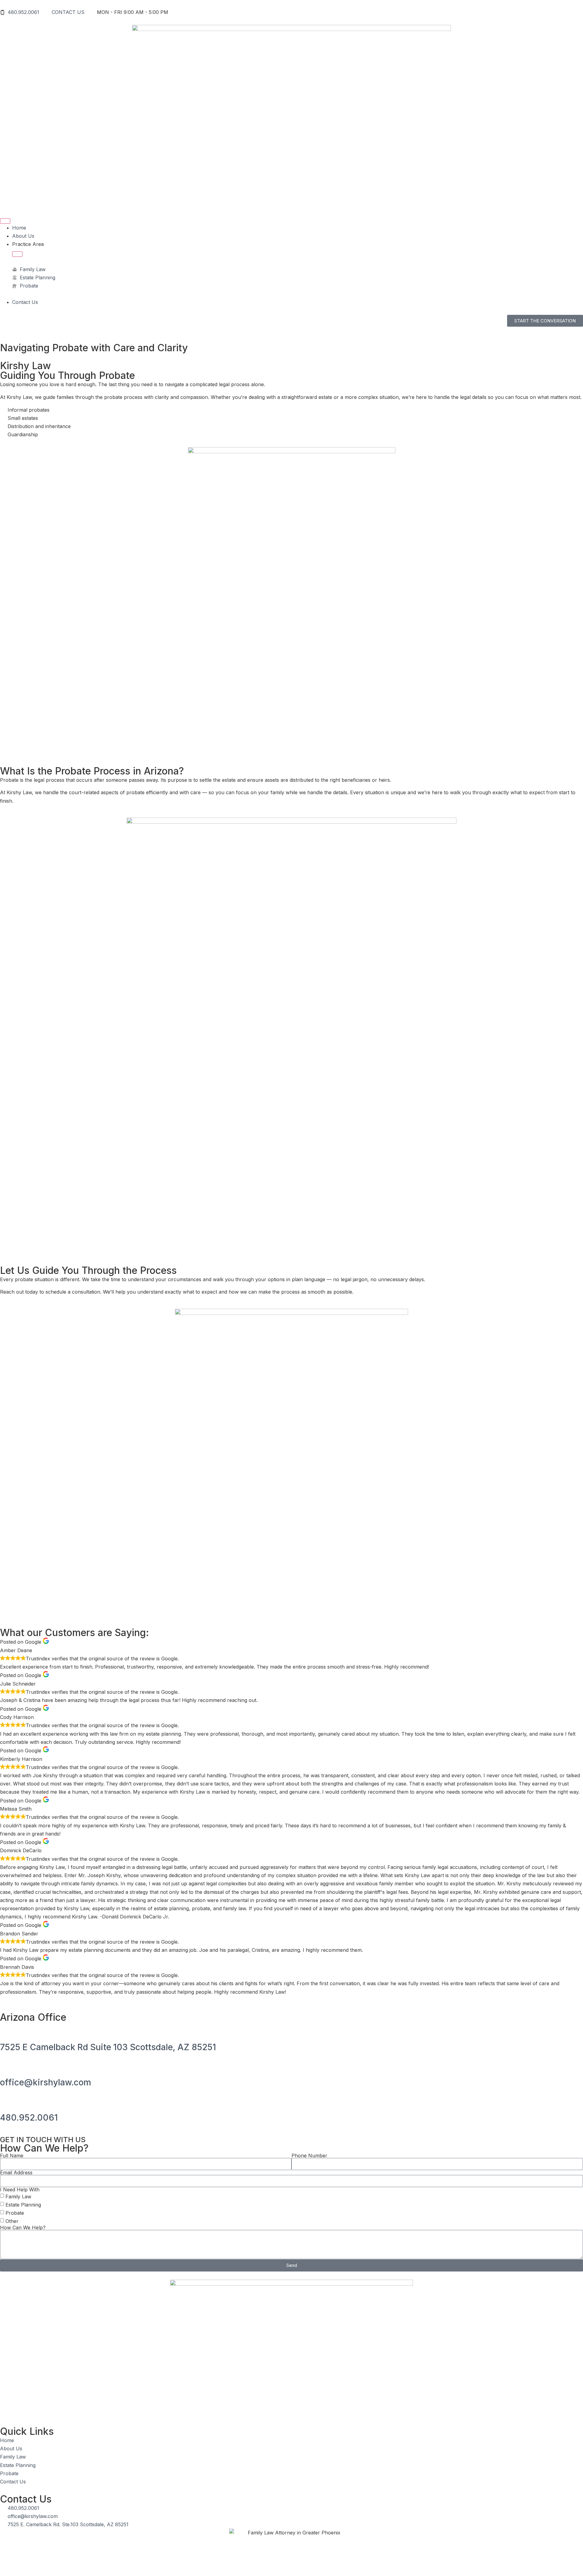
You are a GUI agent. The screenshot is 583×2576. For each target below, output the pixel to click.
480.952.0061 (29, 2118)
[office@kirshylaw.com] (8, 2065)
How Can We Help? (23, 2227)
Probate (15, 2213)
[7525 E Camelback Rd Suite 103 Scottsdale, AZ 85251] (8, 2030)
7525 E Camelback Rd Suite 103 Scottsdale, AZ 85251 (108, 2047)
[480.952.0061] (8, 2100)
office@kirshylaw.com (46, 2082)
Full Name (12, 2156)
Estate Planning (23, 2205)
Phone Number (309, 2156)
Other (12, 2221)
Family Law (18, 2196)
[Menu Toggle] (5, 221)
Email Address (16, 2173)
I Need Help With (20, 2190)
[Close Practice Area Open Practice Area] (17, 254)
